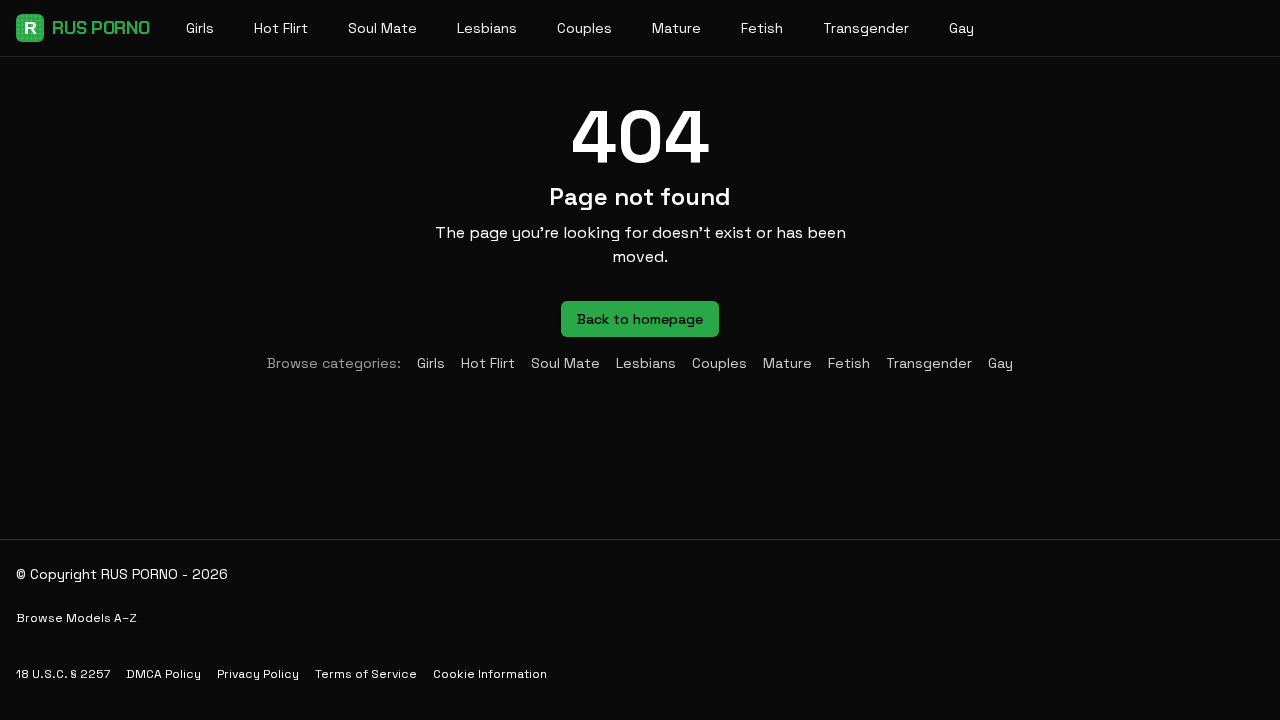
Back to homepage (640, 319)
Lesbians (487, 28)
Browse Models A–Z (76, 618)
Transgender (866, 28)
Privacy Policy (258, 674)
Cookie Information (490, 674)
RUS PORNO (87, 28)
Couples (584, 28)
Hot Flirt (281, 28)
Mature (676, 28)
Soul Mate (382, 28)
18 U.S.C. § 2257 (63, 674)
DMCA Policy (163, 674)
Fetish (762, 28)
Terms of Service (366, 674)
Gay (961, 28)
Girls (200, 28)
